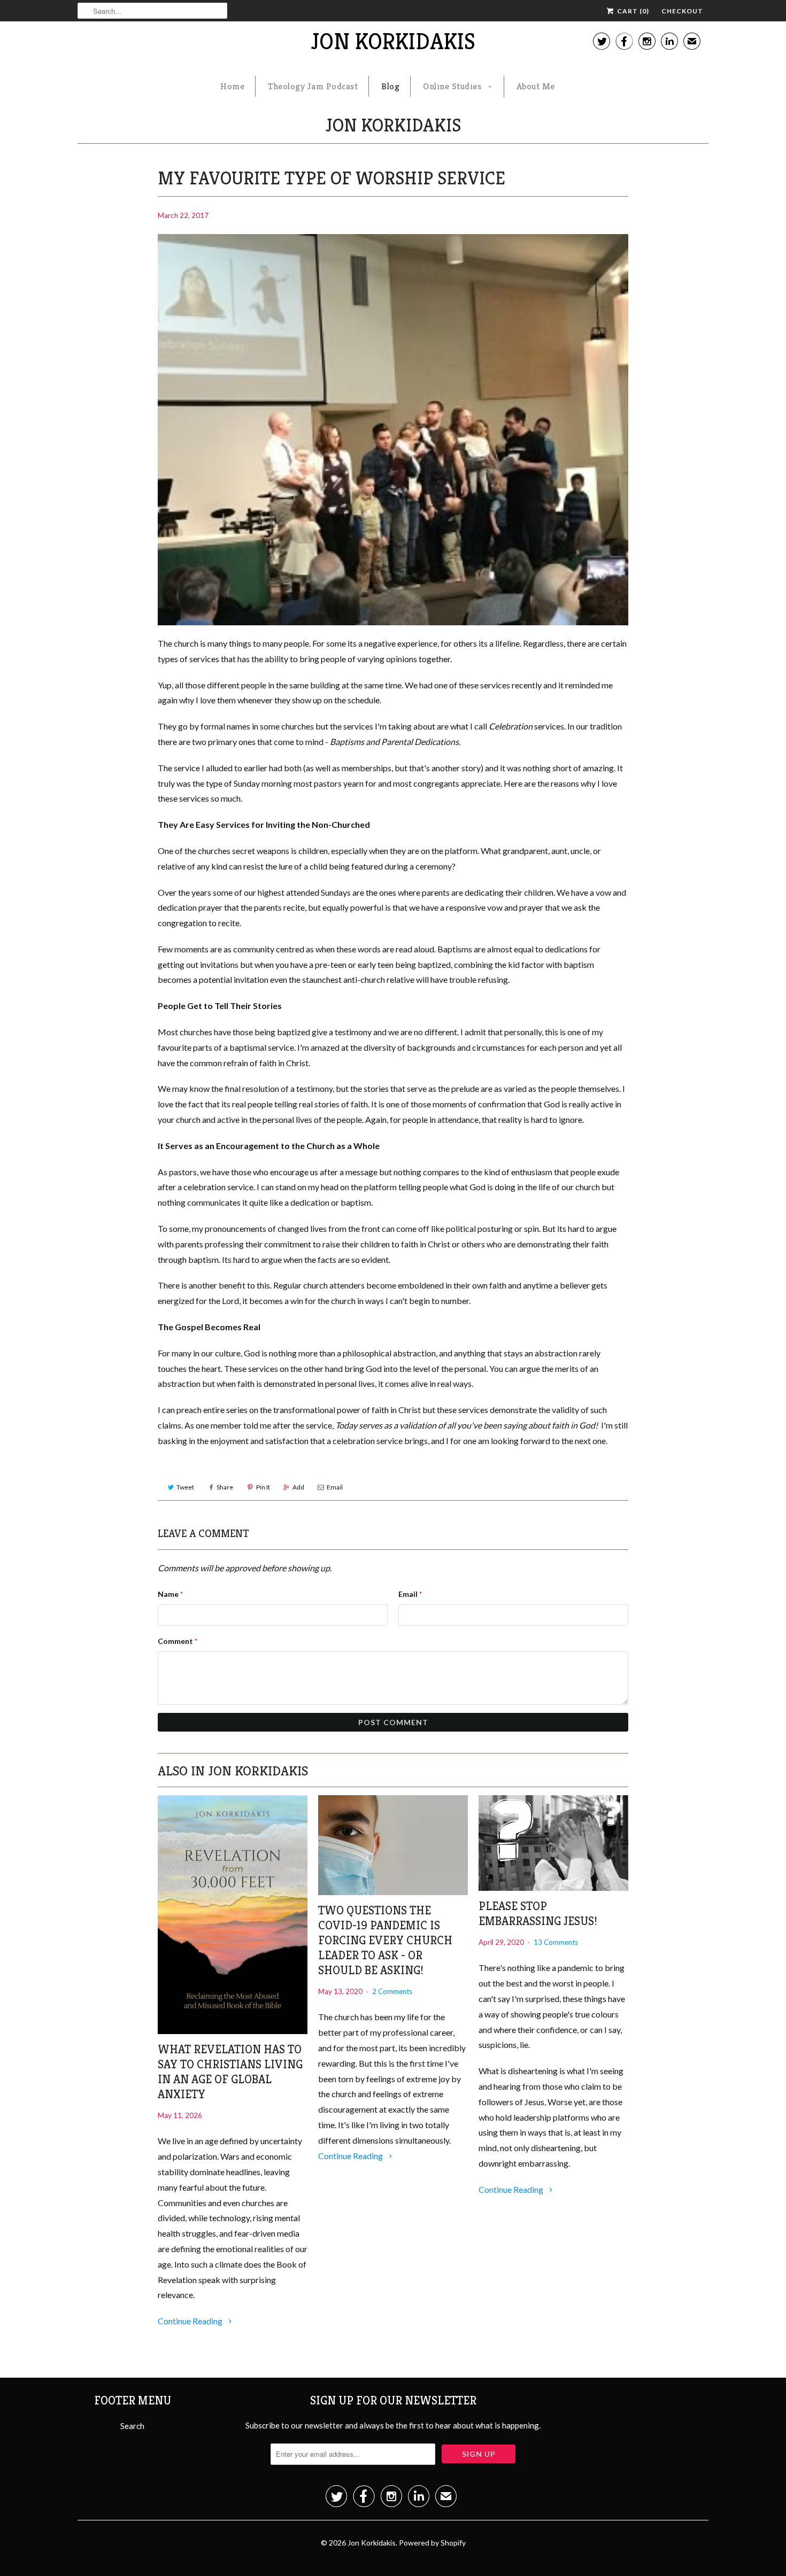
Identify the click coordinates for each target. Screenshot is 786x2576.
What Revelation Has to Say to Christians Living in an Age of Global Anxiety (230, 2072)
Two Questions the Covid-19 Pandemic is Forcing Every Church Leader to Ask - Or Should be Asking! (385, 1940)
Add (298, 1487)
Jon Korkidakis (393, 41)
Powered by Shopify (432, 2543)
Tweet (185, 1487)
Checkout (682, 11)
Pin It (263, 1487)
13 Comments (556, 1942)
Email (335, 1487)
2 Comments (392, 1991)
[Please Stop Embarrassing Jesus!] (553, 1843)
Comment (178, 1641)
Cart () (632, 11)
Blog (390, 86)
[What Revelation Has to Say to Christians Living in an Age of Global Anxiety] (233, 1915)
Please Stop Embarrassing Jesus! (538, 1914)
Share (225, 1487)
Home (232, 86)
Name (170, 1594)
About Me (536, 86)
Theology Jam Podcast (313, 86)
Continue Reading (191, 2321)
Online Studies (453, 86)
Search (132, 2426)
